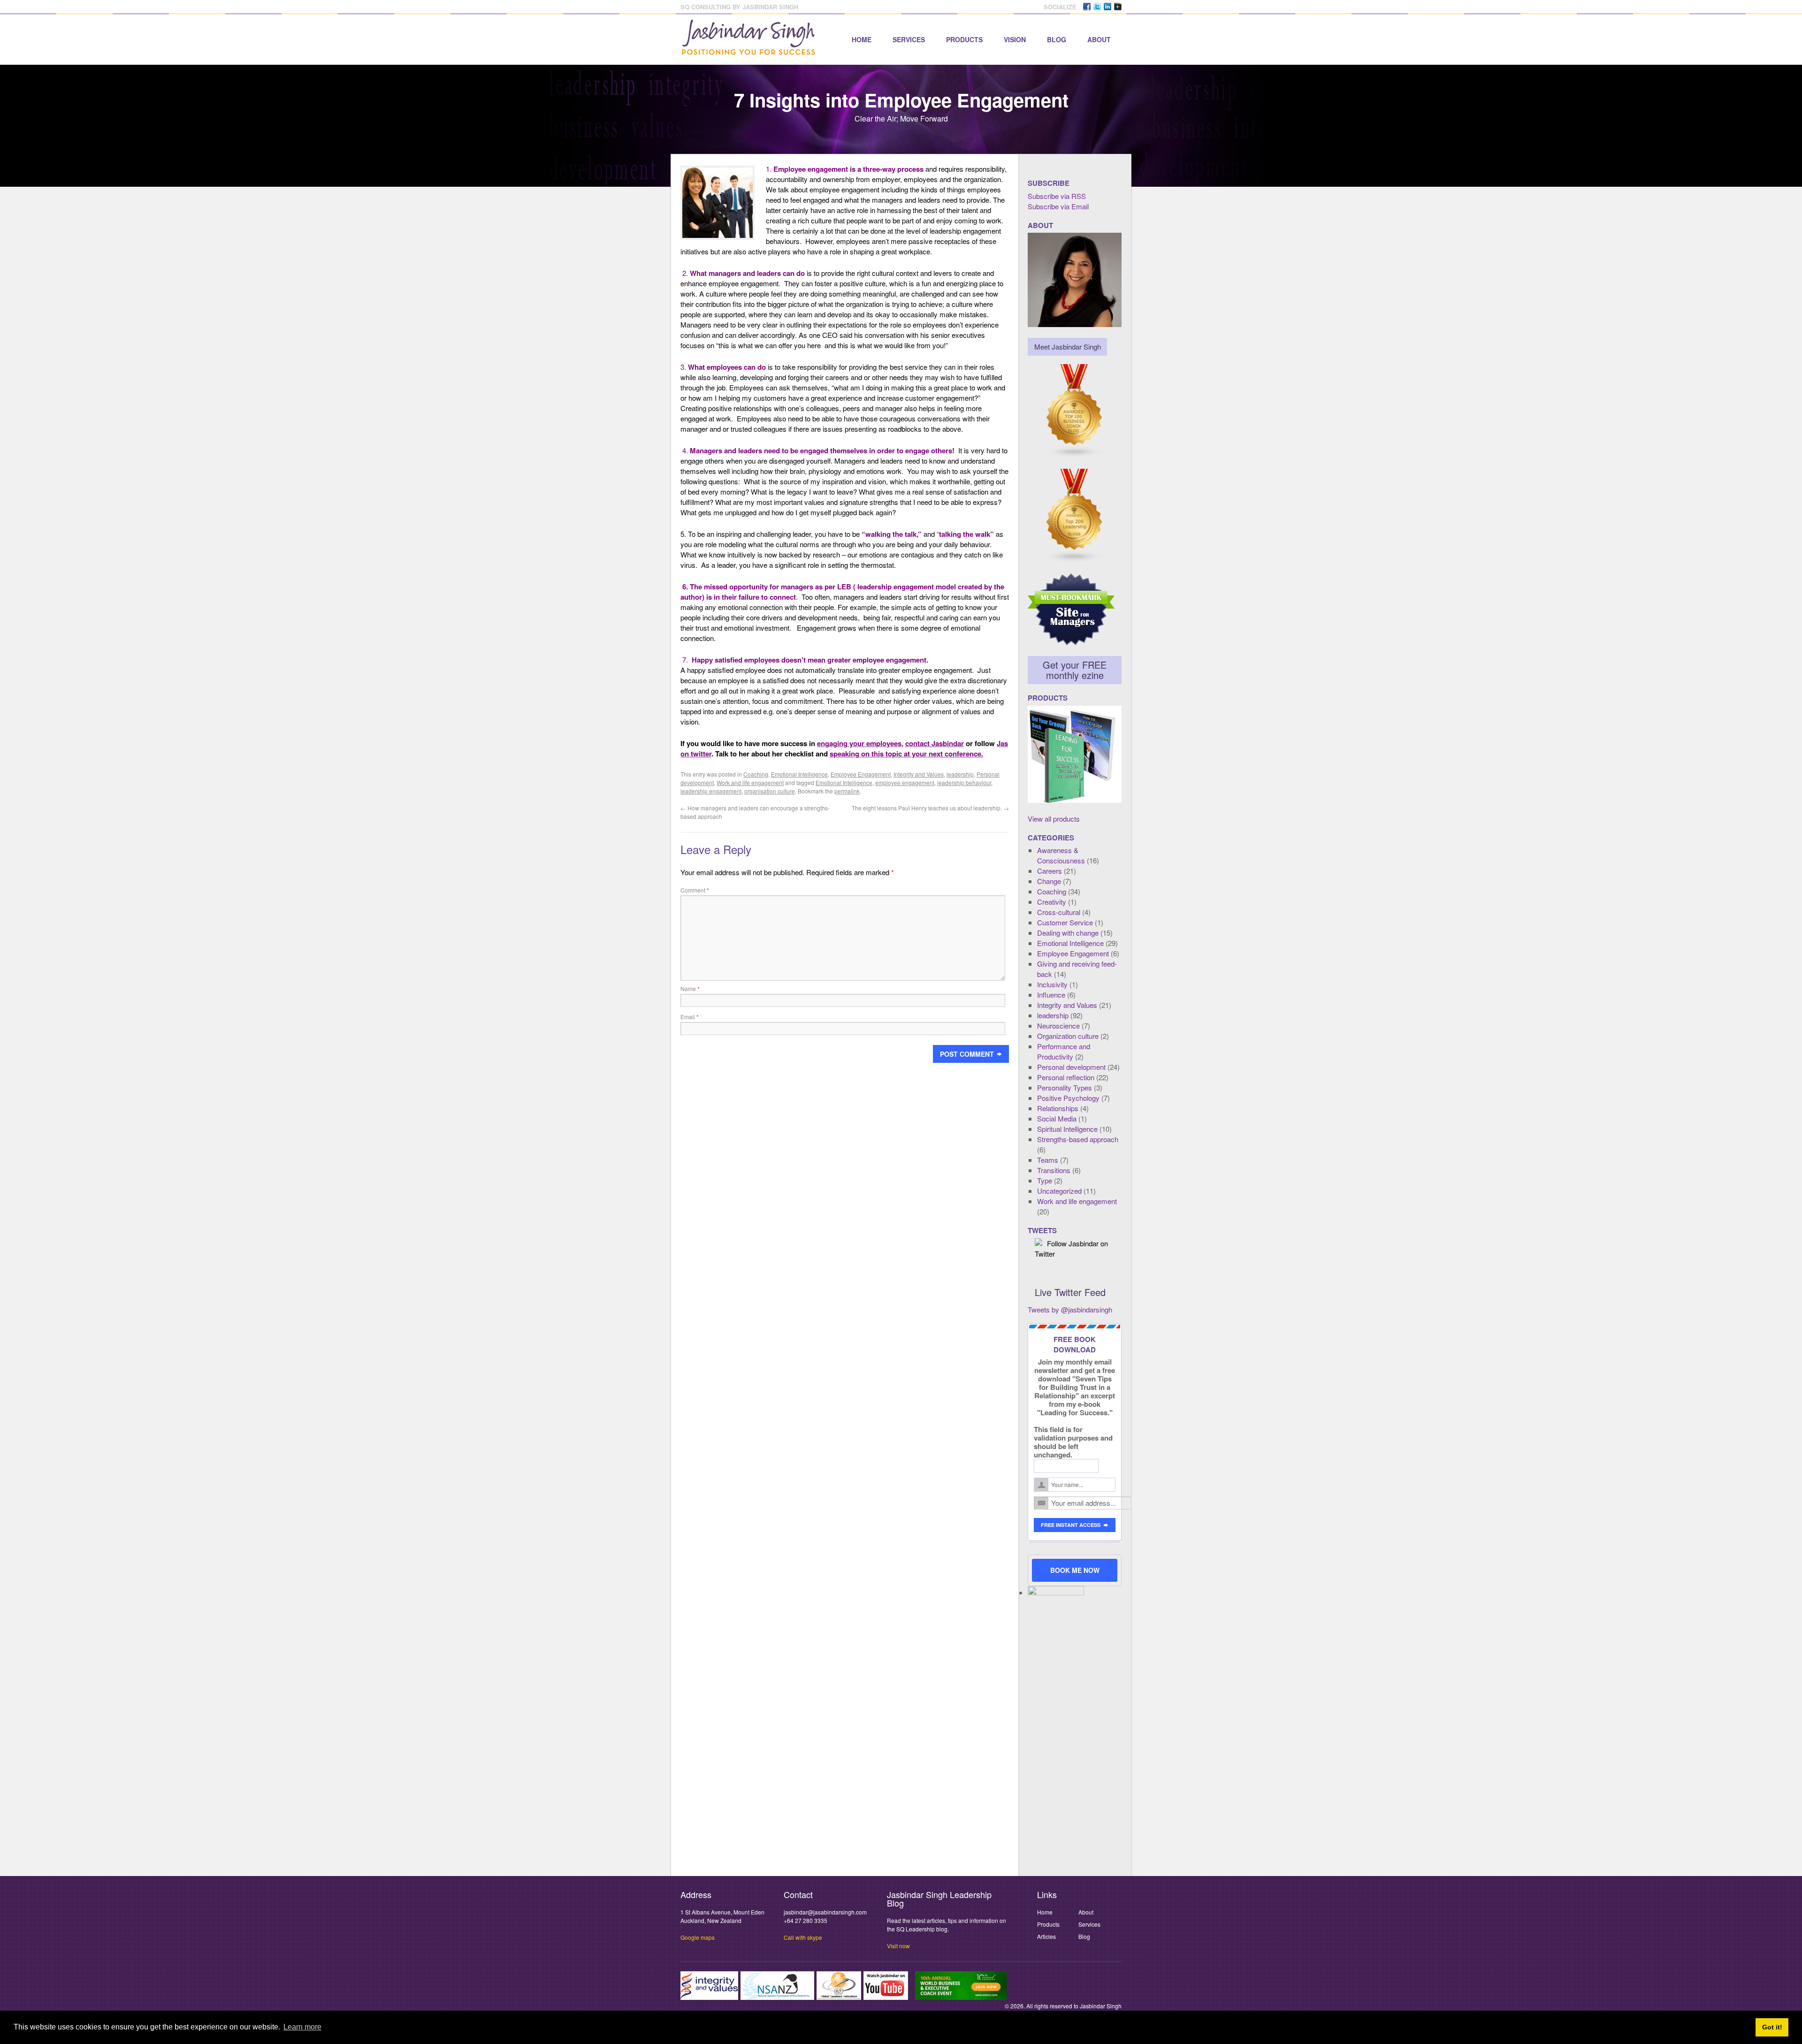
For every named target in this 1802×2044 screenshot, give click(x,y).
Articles (1046, 1936)
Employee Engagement (861, 774)
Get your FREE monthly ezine (1075, 670)
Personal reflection (1066, 1077)
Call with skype (803, 1937)
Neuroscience (1058, 1026)
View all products (1054, 819)
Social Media (1057, 1118)
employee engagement (905, 782)
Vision (1015, 39)
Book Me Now (1075, 1570)
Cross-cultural (1059, 912)
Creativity (1052, 902)
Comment (695, 890)
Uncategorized (1059, 1191)
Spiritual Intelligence (1067, 1129)
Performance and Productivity (1064, 1051)
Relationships (1058, 1108)
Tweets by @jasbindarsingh (1070, 1309)
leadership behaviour (964, 782)
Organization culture (1068, 1036)
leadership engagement (711, 791)
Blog (1057, 39)
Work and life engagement (750, 782)
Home (862, 39)
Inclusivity (1052, 984)
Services (909, 39)
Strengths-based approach (1078, 1139)
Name (690, 988)
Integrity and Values (919, 774)
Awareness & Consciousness (1061, 855)
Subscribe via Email (1058, 206)
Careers (1050, 871)
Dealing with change (1068, 933)
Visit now (898, 1946)
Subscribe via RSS (1057, 196)
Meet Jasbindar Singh (1068, 347)
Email (690, 1017)
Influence (1051, 995)
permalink (847, 791)
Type (1045, 1180)
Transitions (1054, 1170)
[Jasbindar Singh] (748, 50)
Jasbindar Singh (1101, 2006)
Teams (1048, 1160)
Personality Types (1065, 1087)
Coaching (756, 774)
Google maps (698, 1937)
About (1099, 39)
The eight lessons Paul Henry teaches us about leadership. (930, 808)
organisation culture (770, 791)
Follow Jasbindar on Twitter (1071, 1248)
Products (964, 39)
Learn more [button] (302, 2027)
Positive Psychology (1068, 1098)
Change (1049, 881)
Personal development (1071, 1067)
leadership (960, 774)
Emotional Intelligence (799, 774)
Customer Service (1065, 922)
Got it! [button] (1772, 2027)
